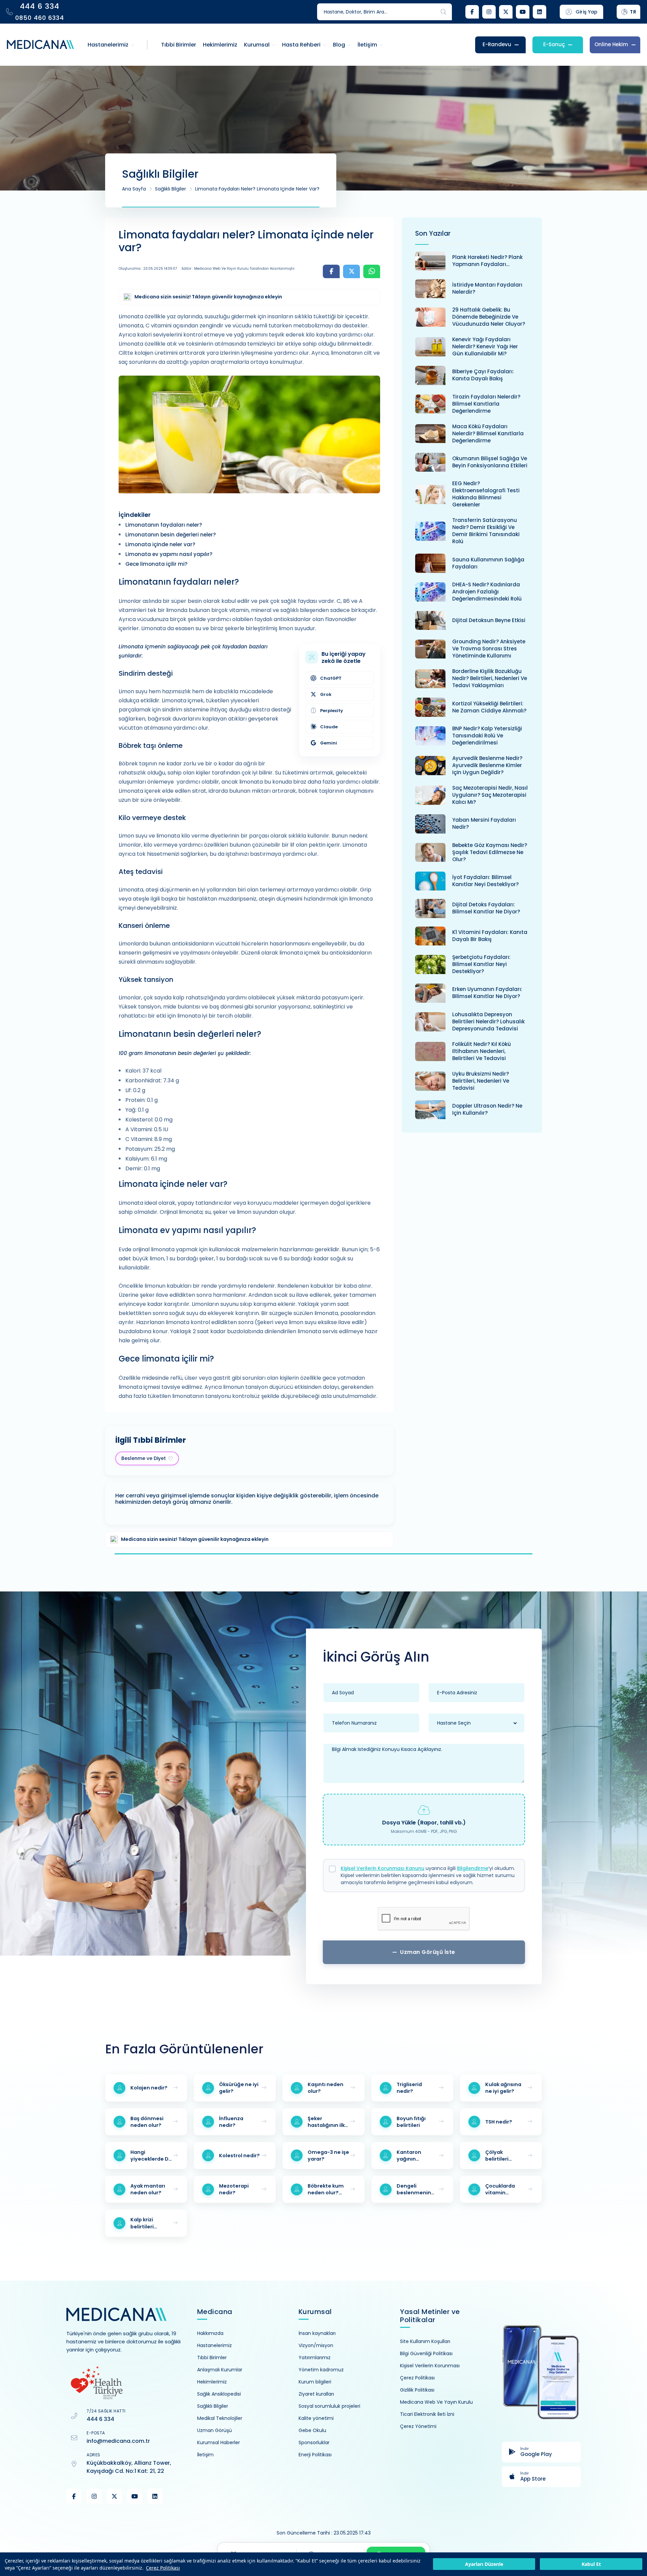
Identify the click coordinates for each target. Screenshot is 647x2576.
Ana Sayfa (134, 189)
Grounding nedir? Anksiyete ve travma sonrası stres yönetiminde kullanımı (489, 649)
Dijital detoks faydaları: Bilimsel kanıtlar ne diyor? (486, 908)
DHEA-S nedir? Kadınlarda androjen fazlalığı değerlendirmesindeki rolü (487, 592)
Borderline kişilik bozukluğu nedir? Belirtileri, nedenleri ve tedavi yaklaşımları (490, 678)
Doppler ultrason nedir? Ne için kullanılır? (487, 1109)
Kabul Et (591, 2564)
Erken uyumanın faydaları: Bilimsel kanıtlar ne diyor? (487, 993)
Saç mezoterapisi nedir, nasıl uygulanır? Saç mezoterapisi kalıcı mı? (490, 795)
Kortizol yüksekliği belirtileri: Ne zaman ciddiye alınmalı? (489, 707)
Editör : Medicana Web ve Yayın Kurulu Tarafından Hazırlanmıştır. (238, 269)
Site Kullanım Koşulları (425, 2341)
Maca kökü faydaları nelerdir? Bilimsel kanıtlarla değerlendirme (488, 433)
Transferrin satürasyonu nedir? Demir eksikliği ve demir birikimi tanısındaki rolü (486, 531)
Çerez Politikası (163, 2568)
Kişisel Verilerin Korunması (430, 2366)
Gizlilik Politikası (417, 2390)
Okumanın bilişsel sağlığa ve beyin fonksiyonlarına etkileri (490, 462)
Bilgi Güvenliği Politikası (426, 2353)
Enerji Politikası (315, 2455)
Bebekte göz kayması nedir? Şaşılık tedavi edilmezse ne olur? (490, 852)
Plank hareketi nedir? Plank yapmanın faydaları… (487, 261)
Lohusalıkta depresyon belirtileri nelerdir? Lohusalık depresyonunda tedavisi (488, 1021)
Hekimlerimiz (212, 2382)
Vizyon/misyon (316, 2345)
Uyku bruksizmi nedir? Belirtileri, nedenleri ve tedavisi (481, 1081)
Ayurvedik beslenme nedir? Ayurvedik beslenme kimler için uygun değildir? (487, 765)
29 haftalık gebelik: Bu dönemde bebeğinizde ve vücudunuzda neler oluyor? (489, 317)
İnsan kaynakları (317, 2333)
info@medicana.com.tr (118, 2441)
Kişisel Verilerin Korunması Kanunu (382, 1868)
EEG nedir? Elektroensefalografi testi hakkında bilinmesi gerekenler (486, 494)
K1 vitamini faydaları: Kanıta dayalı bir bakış (490, 936)
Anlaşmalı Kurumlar (220, 2370)
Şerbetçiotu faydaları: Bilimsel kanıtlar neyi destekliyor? (481, 964)
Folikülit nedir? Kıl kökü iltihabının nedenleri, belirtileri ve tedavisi (482, 1051)
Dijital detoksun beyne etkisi (489, 620)
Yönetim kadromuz (321, 2370)
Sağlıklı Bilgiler (171, 189)
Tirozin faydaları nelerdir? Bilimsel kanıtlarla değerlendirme (486, 404)
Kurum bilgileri (315, 2382)
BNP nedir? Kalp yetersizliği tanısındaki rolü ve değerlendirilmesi (487, 736)
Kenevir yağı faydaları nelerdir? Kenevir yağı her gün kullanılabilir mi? (485, 346)
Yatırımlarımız (315, 2358)
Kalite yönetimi (316, 2418)
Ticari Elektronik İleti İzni (427, 2414)
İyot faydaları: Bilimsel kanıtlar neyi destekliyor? (485, 881)
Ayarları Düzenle (484, 2564)
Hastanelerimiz (214, 2345)
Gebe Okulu (312, 2430)
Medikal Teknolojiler (220, 2418)
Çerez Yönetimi (418, 2426)
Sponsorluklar (314, 2442)
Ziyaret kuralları (316, 2394)
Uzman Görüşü (214, 2430)
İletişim (205, 2455)
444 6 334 (100, 2419)
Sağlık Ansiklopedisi (219, 2394)
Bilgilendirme (473, 1868)
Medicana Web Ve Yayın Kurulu (436, 2402)
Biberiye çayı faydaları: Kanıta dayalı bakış (483, 375)
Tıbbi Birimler (212, 2358)
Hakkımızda (210, 2333)
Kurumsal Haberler (219, 2442)
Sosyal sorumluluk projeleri (329, 2406)
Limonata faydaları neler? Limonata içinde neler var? (257, 189)
